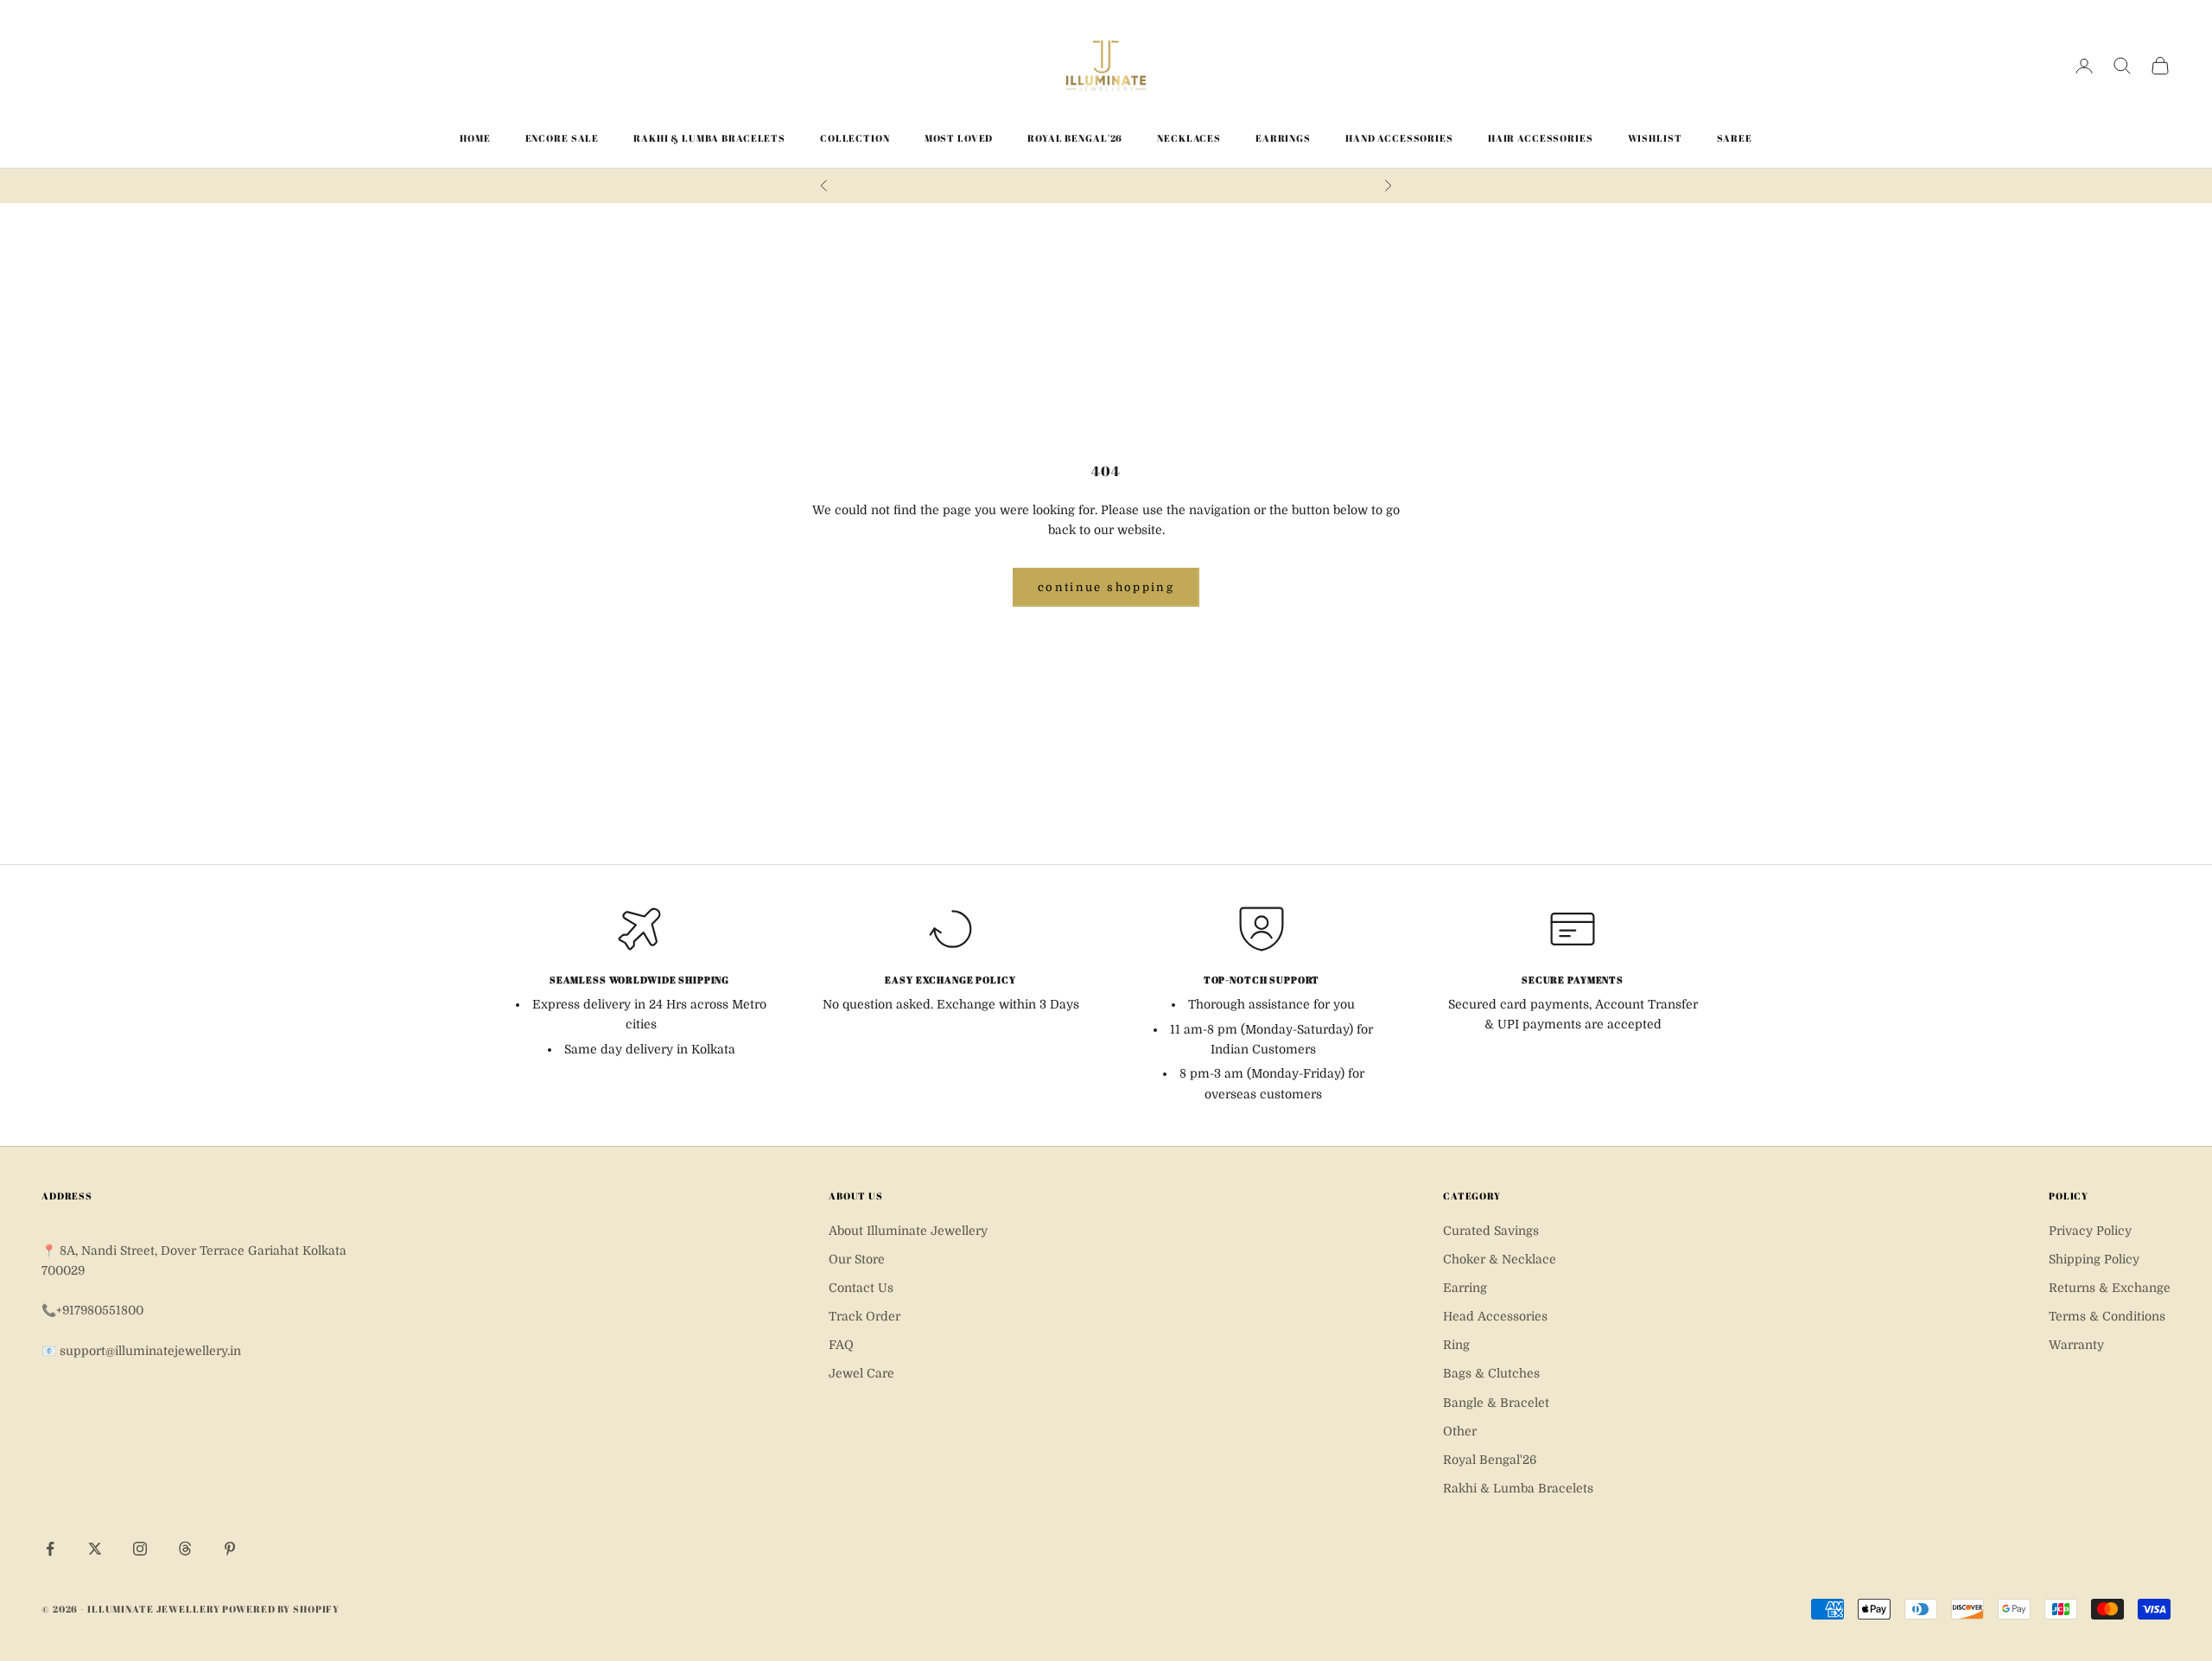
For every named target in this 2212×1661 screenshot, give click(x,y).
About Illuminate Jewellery (908, 1231)
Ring (1456, 1345)
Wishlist (1655, 138)
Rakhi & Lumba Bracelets (709, 138)
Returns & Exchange (2110, 1288)
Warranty (2076, 1345)
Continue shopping (1106, 587)
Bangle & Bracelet (1496, 1403)
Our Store (857, 1259)
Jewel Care (861, 1373)
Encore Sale (563, 138)
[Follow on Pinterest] (230, 1549)
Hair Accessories (1541, 138)
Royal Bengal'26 (1075, 138)
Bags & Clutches (1491, 1373)
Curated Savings (1491, 1231)
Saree (1735, 138)
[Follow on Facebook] (50, 1549)
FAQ (841, 1345)
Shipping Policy (2094, 1259)
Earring (1465, 1288)
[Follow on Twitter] (95, 1549)
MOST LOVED (959, 138)
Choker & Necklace (1500, 1259)
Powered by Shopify (281, 1609)
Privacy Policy (2090, 1231)
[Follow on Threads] (185, 1549)
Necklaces (1189, 138)
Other (1460, 1431)
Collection (855, 138)
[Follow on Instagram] (140, 1549)
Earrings (1283, 138)
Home (475, 138)
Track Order (864, 1316)
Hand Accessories (1399, 138)
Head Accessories (1495, 1316)
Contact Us (861, 1288)
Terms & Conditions (2107, 1316)
